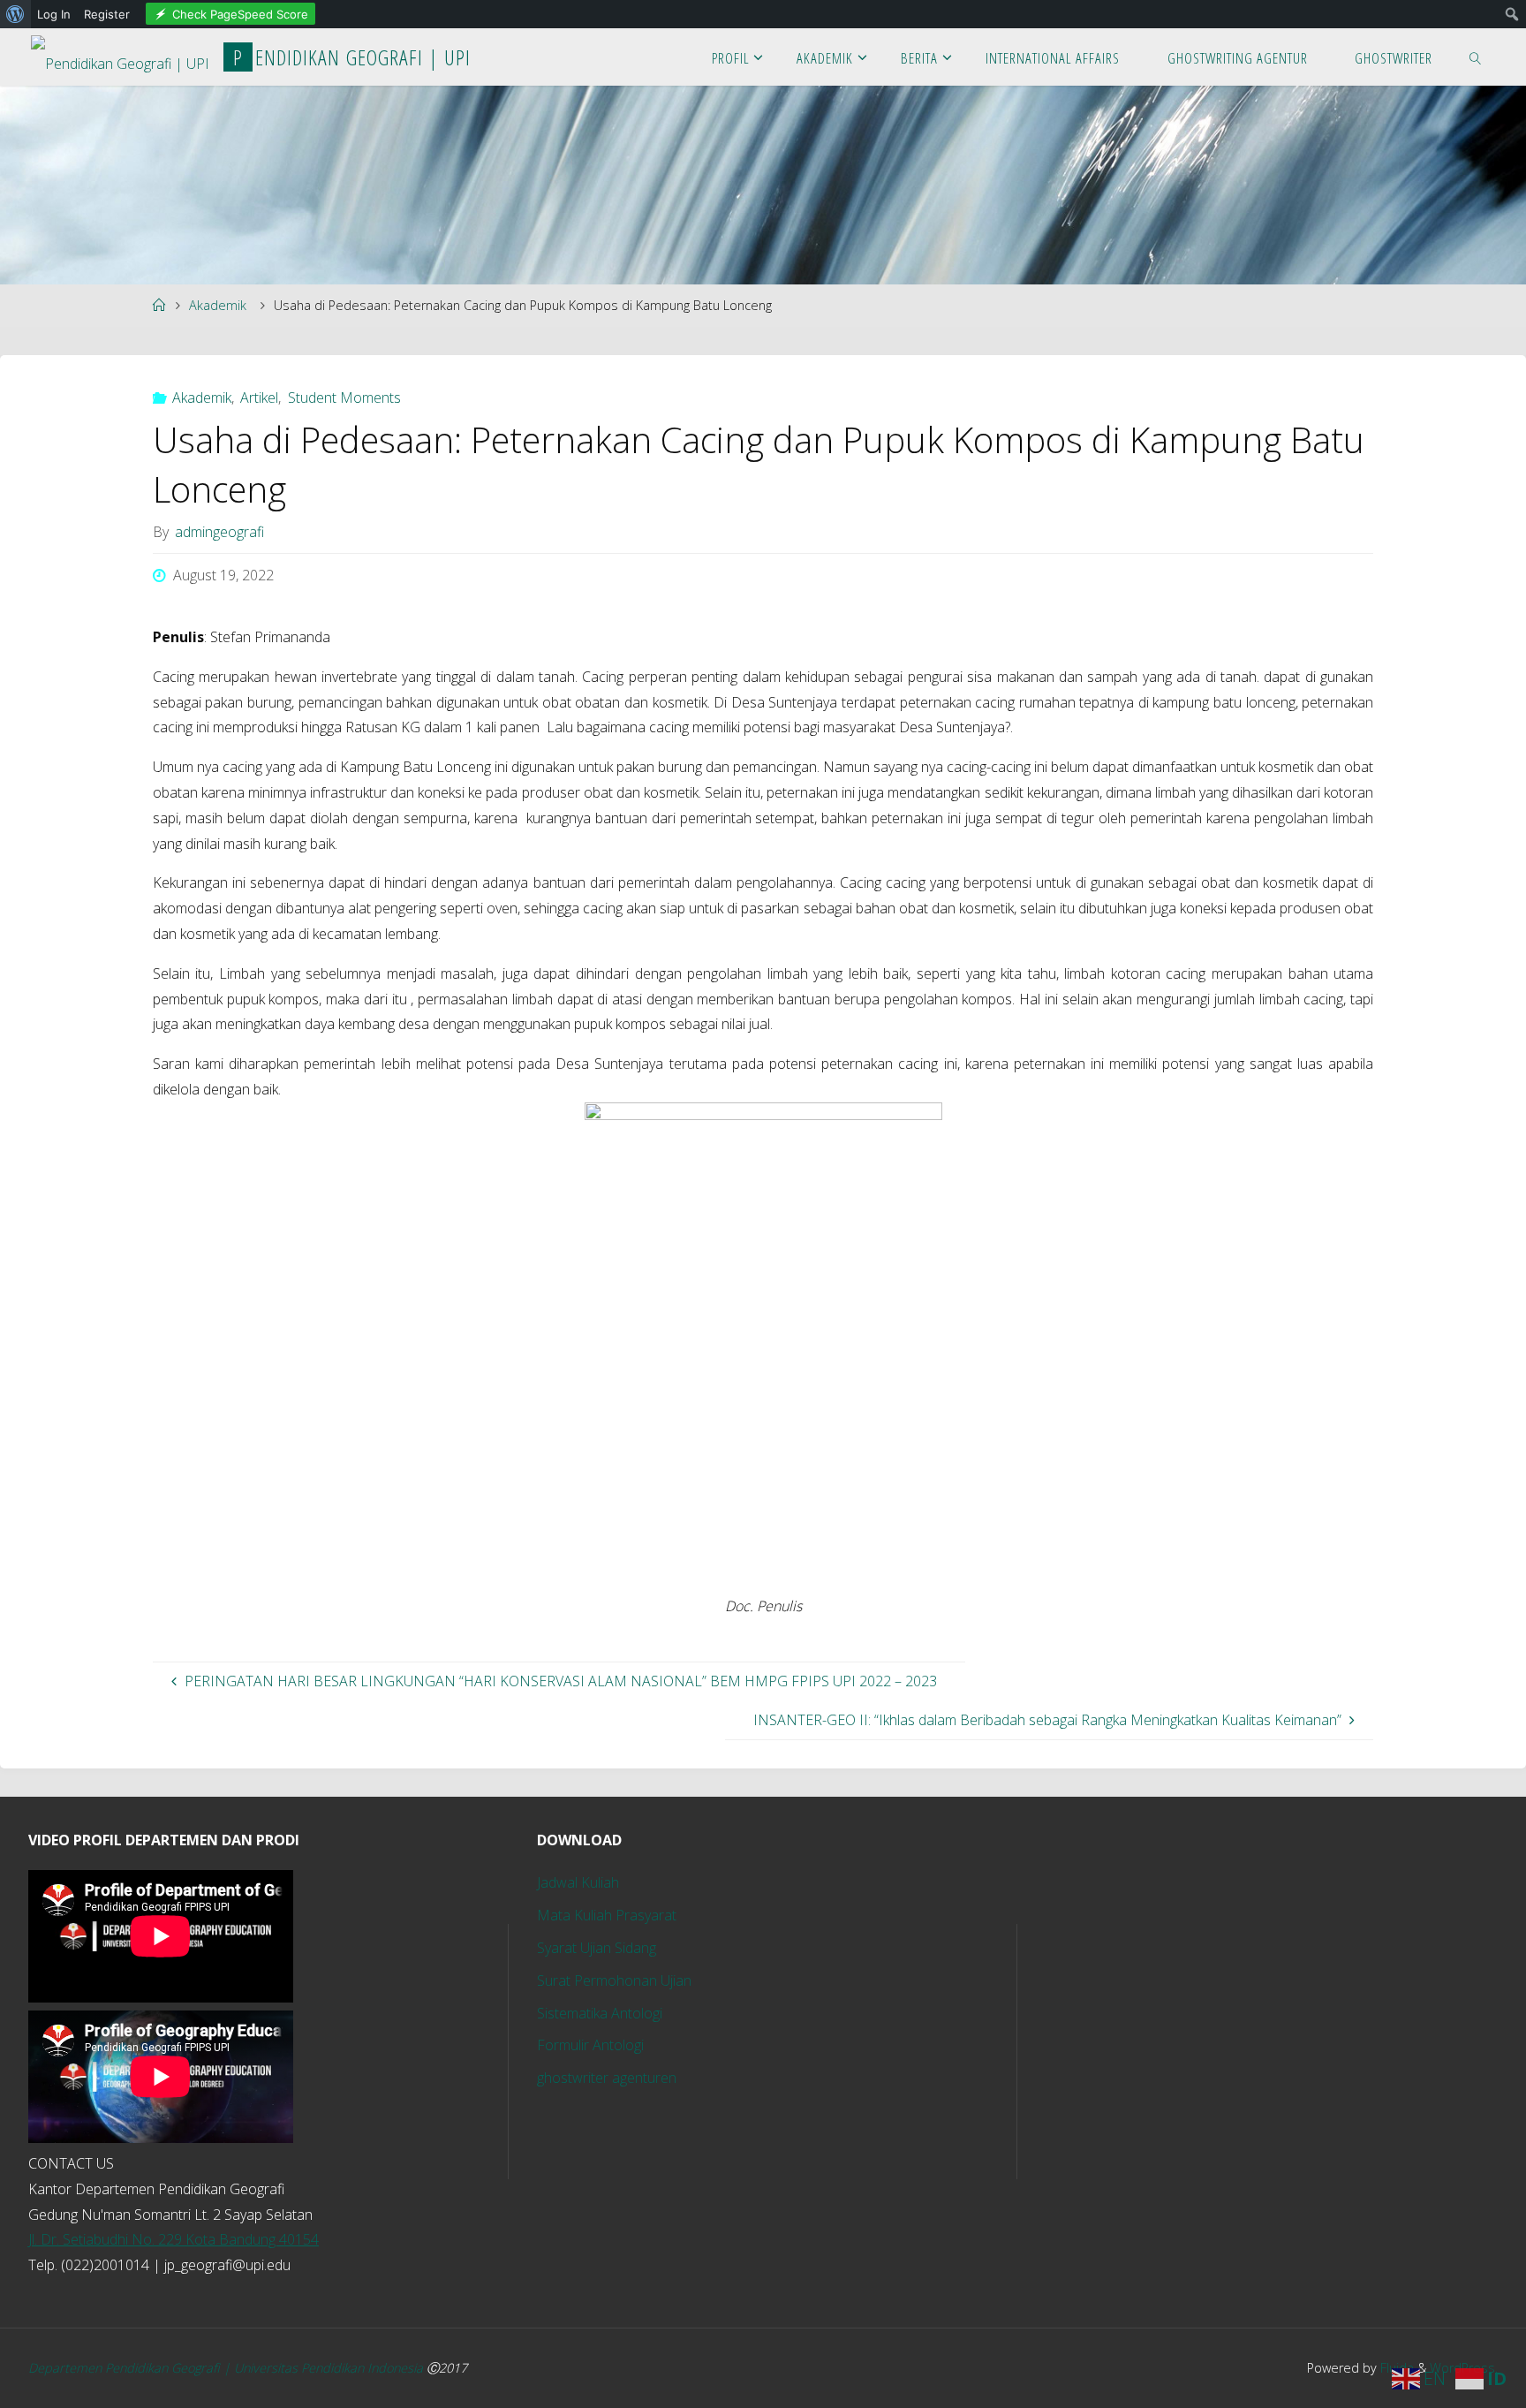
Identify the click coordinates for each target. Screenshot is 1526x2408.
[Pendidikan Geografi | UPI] (120, 57)
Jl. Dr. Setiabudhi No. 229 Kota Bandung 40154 (174, 2239)
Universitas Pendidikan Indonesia (330, 2368)
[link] (1476, 57)
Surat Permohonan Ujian (614, 1980)
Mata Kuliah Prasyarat (607, 1915)
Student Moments (344, 398)
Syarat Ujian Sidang (597, 1948)
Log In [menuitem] (54, 14)
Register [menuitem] (107, 14)
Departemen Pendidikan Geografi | (131, 2368)
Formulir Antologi (590, 2045)
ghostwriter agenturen (607, 2078)
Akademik (218, 305)
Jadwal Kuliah (578, 1882)
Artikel (259, 398)
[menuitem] (15, 14)
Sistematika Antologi (600, 2013)
